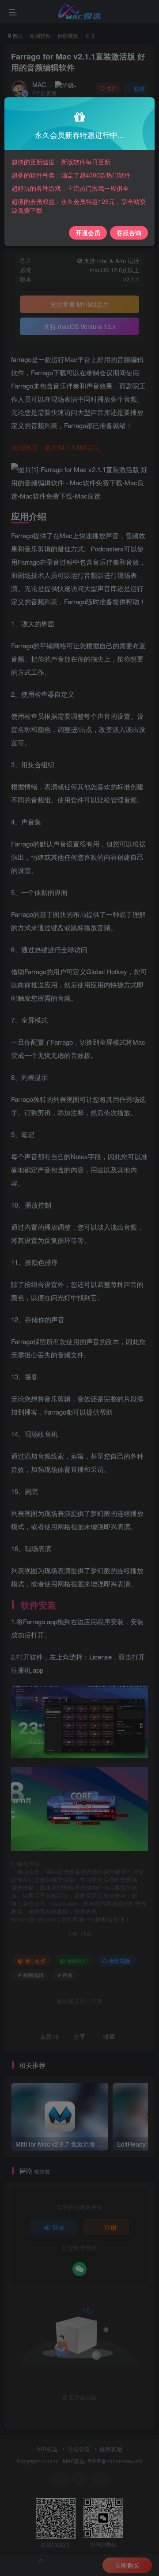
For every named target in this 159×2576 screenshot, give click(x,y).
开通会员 (88, 233)
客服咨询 (129, 233)
